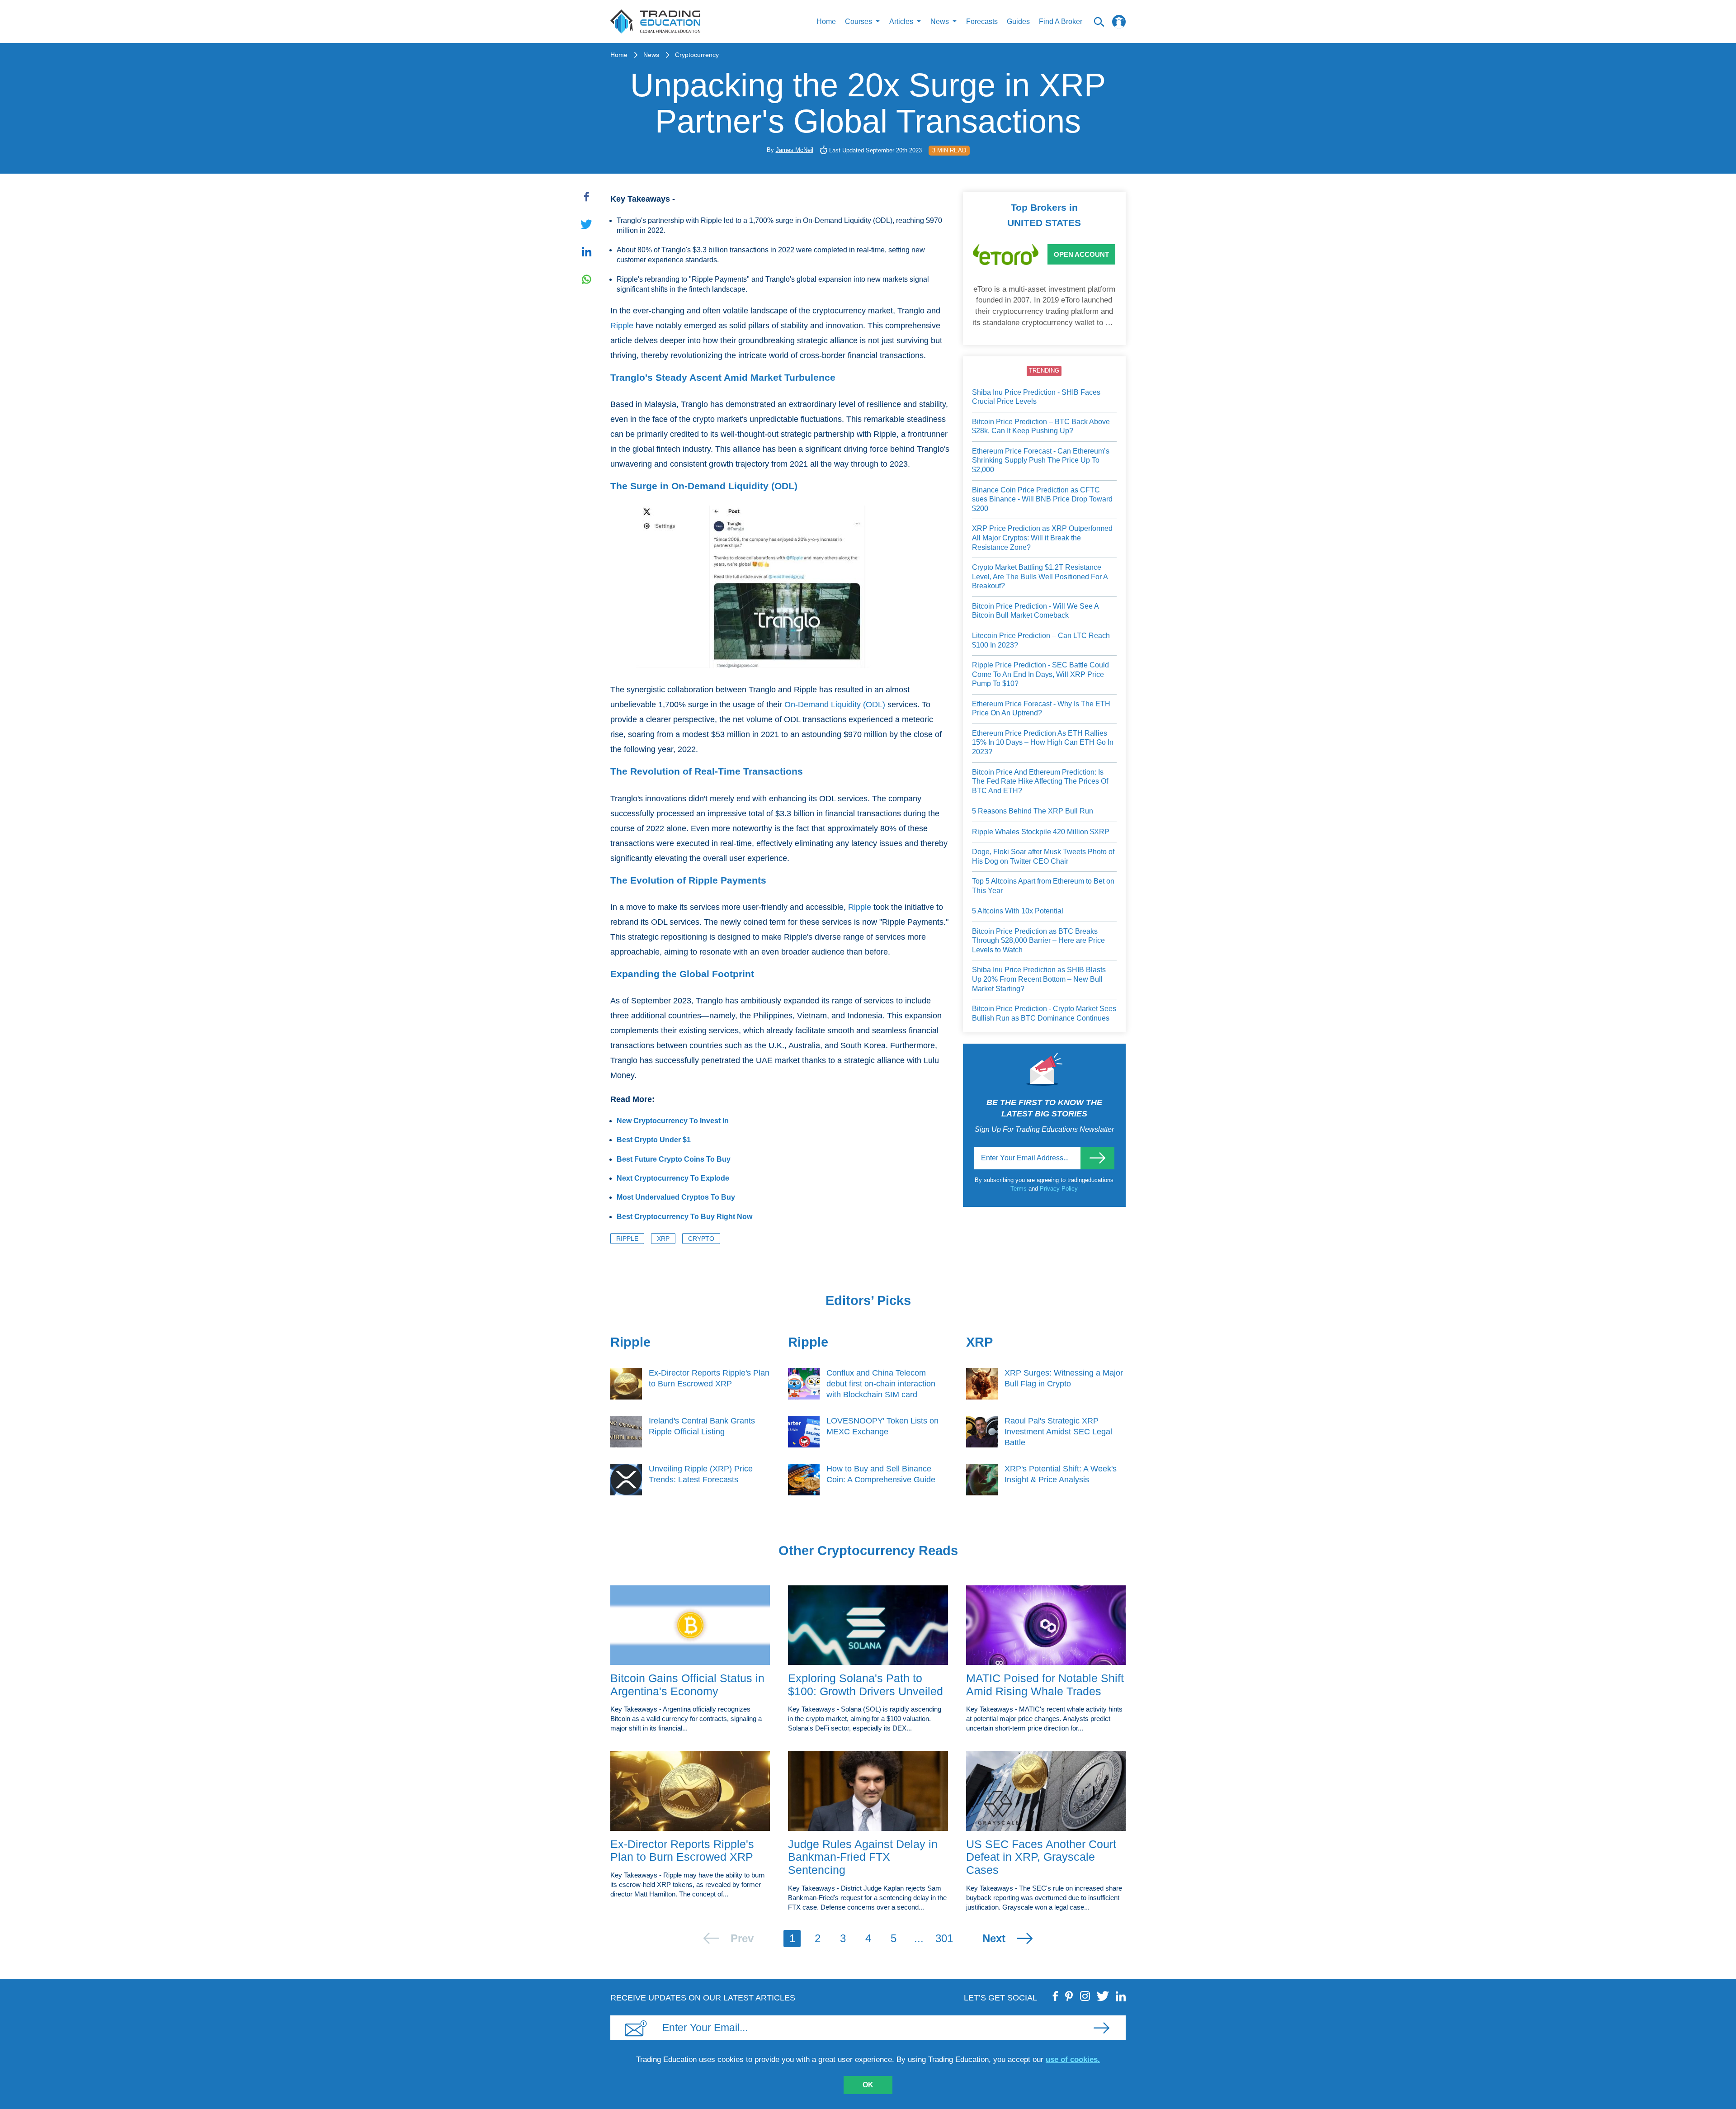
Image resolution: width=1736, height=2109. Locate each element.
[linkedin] (1121, 1996)
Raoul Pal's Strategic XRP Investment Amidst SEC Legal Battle (1058, 1432)
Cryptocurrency (697, 55)
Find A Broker (1061, 21)
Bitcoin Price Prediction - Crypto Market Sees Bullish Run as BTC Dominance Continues (1044, 1013)
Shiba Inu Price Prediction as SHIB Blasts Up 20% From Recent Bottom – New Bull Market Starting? (1039, 979)
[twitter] (1103, 1996)
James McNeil (795, 150)
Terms (1019, 1189)
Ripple (622, 326)
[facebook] (1056, 1996)
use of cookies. (1073, 2059)
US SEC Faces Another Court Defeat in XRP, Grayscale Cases (1041, 1857)
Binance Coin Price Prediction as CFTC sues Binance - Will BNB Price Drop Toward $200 (1042, 499)
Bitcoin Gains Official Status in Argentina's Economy (687, 1685)
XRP (663, 1239)
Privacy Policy (1059, 1189)
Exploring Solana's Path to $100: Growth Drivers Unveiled (866, 1685)
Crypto (701, 1239)
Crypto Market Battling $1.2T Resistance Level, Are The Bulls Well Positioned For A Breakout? (1040, 577)
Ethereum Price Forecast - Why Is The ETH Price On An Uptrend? (1041, 709)
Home (826, 21)
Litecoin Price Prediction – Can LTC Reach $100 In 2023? (1041, 640)
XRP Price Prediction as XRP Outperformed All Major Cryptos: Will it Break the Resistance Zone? (1042, 538)
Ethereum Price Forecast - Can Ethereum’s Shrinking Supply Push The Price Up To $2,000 (1041, 460)
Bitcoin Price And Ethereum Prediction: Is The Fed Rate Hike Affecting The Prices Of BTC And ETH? (1040, 781)
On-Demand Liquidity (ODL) (835, 705)
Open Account (1081, 254)
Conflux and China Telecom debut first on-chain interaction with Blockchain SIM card (881, 1384)
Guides (1018, 21)
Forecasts (982, 21)
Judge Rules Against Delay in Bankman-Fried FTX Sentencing (863, 1857)
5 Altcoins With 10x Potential (1018, 911)
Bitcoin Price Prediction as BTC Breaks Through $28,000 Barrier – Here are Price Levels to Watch (1038, 941)
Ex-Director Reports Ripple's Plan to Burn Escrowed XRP (682, 1851)
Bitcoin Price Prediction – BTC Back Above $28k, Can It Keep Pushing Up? (1041, 426)
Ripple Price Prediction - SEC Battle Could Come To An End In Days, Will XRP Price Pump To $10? (1040, 674)
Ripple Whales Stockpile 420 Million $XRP (1041, 832)
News (651, 55)
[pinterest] (1069, 1996)
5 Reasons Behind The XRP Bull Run (1033, 811)
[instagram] (1085, 1996)
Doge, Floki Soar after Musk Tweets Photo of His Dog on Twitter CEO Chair (1043, 856)
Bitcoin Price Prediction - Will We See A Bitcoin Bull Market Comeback (1035, 611)
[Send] (1097, 1158)
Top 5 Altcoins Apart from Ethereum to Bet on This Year (1043, 886)
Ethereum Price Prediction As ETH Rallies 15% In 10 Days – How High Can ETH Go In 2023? (1043, 742)
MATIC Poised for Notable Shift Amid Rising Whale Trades (1045, 1685)
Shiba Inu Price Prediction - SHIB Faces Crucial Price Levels (1036, 397)
